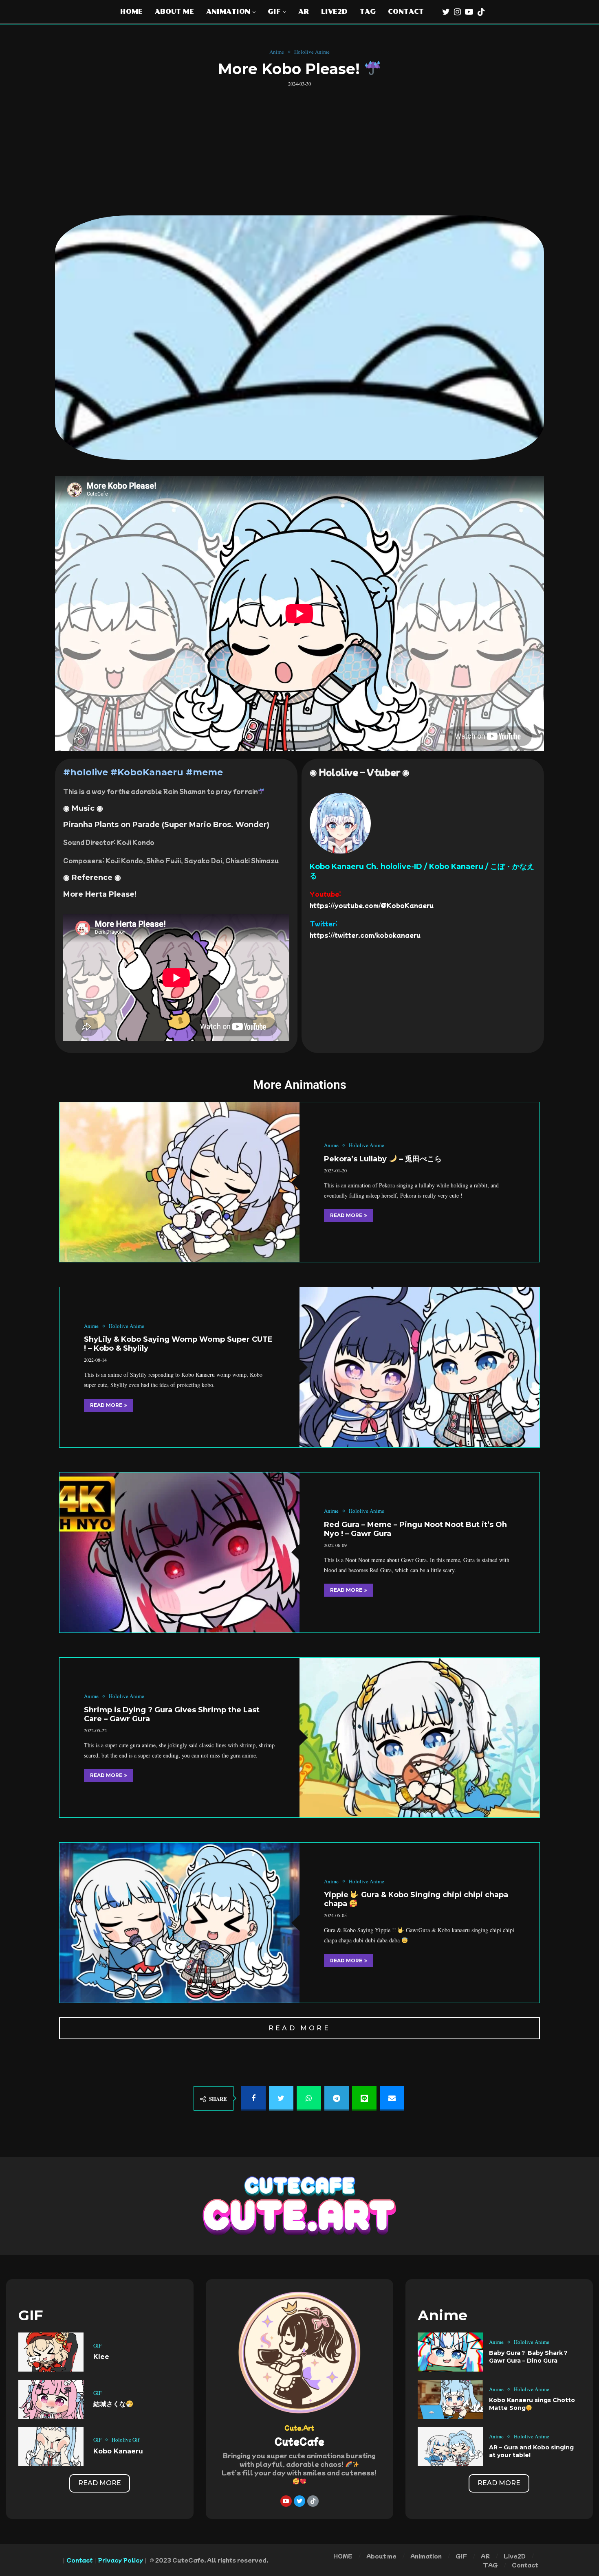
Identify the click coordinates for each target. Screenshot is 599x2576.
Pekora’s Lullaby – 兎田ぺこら (383, 1159)
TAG (368, 12)
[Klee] (51, 2352)
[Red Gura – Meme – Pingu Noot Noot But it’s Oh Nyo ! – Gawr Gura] (179, 1552)
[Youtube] (469, 12)
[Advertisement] (299, 148)
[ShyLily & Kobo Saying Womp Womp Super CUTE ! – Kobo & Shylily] (420, 1367)
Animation (228, 12)
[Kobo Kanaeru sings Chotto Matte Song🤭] (450, 2399)
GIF (274, 12)
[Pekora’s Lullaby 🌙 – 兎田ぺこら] (179, 1182)
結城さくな (110, 2404)
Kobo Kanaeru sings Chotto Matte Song (532, 2404)
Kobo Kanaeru (118, 2451)
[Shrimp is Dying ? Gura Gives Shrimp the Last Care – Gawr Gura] (420, 1738)
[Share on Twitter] (281, 2098)
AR (304, 12)
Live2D (334, 12)
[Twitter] (446, 12)
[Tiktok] (481, 12)
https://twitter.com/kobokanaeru (365, 935)
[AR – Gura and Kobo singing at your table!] (450, 2447)
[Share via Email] (392, 2098)
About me (174, 12)
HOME (131, 12)
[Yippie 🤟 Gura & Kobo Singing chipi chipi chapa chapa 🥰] (179, 1923)
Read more (346, 1215)
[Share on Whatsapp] (309, 2098)
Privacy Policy (120, 2560)
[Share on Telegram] (337, 2098)
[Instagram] (457, 12)
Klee (101, 2357)
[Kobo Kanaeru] (51, 2447)
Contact (406, 12)
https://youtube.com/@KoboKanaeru (372, 905)
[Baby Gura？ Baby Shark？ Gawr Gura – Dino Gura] (450, 2352)
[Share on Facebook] (253, 2098)
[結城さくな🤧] (51, 2399)
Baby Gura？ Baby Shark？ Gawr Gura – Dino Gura (529, 2357)
